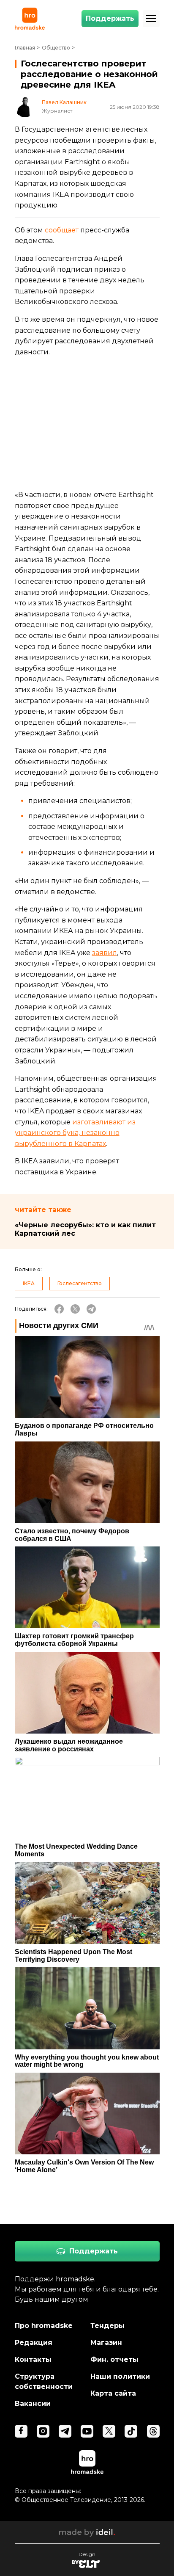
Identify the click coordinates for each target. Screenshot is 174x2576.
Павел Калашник (64, 102)
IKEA (29, 1283)
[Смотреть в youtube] (87, 2431)
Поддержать (110, 18)
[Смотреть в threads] (153, 2431)
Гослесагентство (80, 1283)
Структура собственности (44, 2381)
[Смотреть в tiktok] (131, 2431)
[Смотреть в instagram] (43, 2431)
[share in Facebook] (59, 1309)
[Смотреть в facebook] (21, 2431)
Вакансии (33, 2403)
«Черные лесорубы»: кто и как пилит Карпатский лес (85, 1229)
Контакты (33, 2359)
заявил (105, 953)
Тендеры (107, 2326)
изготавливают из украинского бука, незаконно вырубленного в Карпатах (75, 1133)
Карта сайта (113, 2393)
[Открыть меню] (151, 19)
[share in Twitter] (75, 1309)
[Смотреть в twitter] (109, 2431)
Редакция (34, 2343)
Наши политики (120, 2376)
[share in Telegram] (91, 1309)
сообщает (62, 230)
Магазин (106, 2343)
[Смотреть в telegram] (65, 2431)
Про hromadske (44, 2326)
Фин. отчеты (114, 2359)
